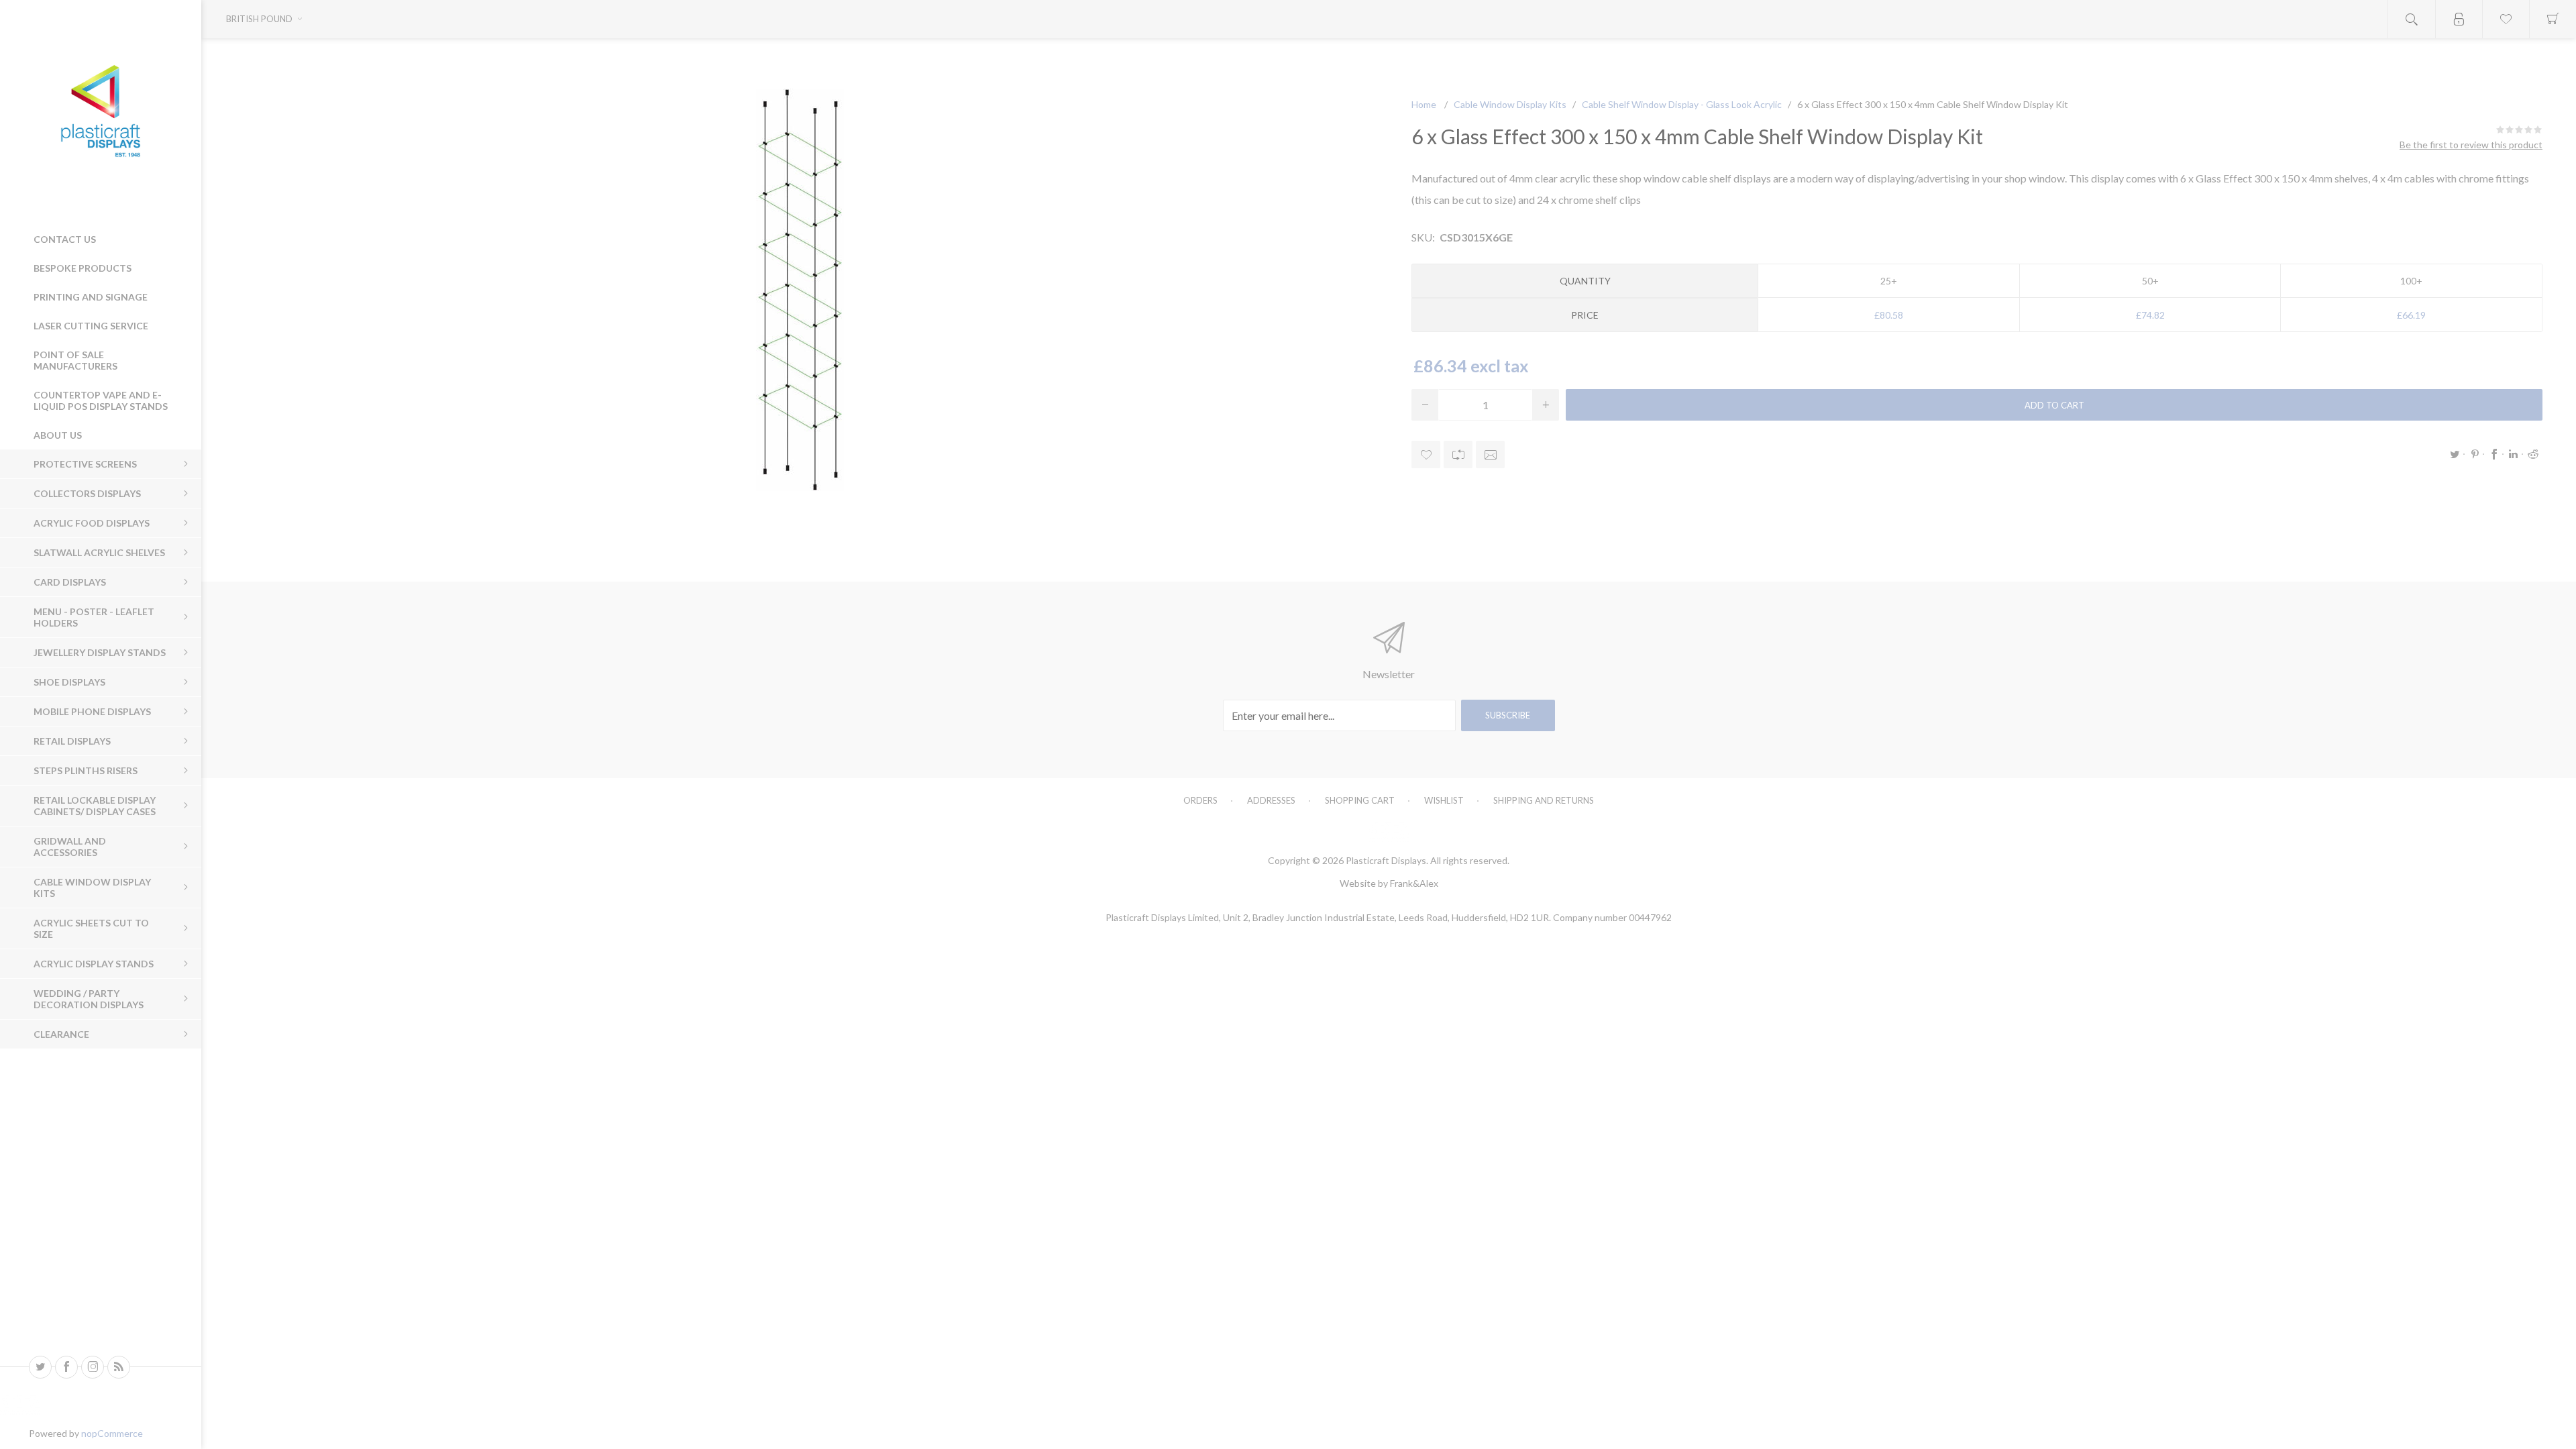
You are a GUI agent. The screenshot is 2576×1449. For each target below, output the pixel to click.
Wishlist (1444, 800)
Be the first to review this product (2471, 145)
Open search (2412, 19)
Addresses (1271, 800)
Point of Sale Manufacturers (75, 360)
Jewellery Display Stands (100, 652)
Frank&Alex (1414, 883)
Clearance (61, 1034)
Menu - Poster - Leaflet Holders (94, 617)
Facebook (2494, 454)
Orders (1200, 800)
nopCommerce (112, 1433)
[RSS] (119, 1367)
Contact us (65, 239)
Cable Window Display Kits (92, 888)
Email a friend (1490, 454)
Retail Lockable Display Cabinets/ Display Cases (95, 806)
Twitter (2455, 454)
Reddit (2533, 454)
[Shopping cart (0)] (2553, 19)
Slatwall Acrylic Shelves (99, 552)
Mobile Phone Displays (92, 711)
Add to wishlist (1426, 454)
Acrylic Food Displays (92, 523)
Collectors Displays (87, 493)
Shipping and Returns (1544, 800)
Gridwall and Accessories (70, 847)
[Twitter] (40, 1367)
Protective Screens (85, 464)
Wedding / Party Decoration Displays (89, 999)
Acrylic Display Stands (94, 964)
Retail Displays (72, 741)
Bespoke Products (83, 268)
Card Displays (70, 582)
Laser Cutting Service (91, 326)
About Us (58, 435)
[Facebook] (66, 1367)
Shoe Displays (69, 682)
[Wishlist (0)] (2506, 19)
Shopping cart (1360, 800)
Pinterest (2475, 454)
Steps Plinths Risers (86, 770)
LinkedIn (2514, 454)
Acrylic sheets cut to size (91, 928)
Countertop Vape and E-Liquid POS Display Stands (101, 400)
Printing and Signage (91, 297)
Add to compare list (1458, 454)
